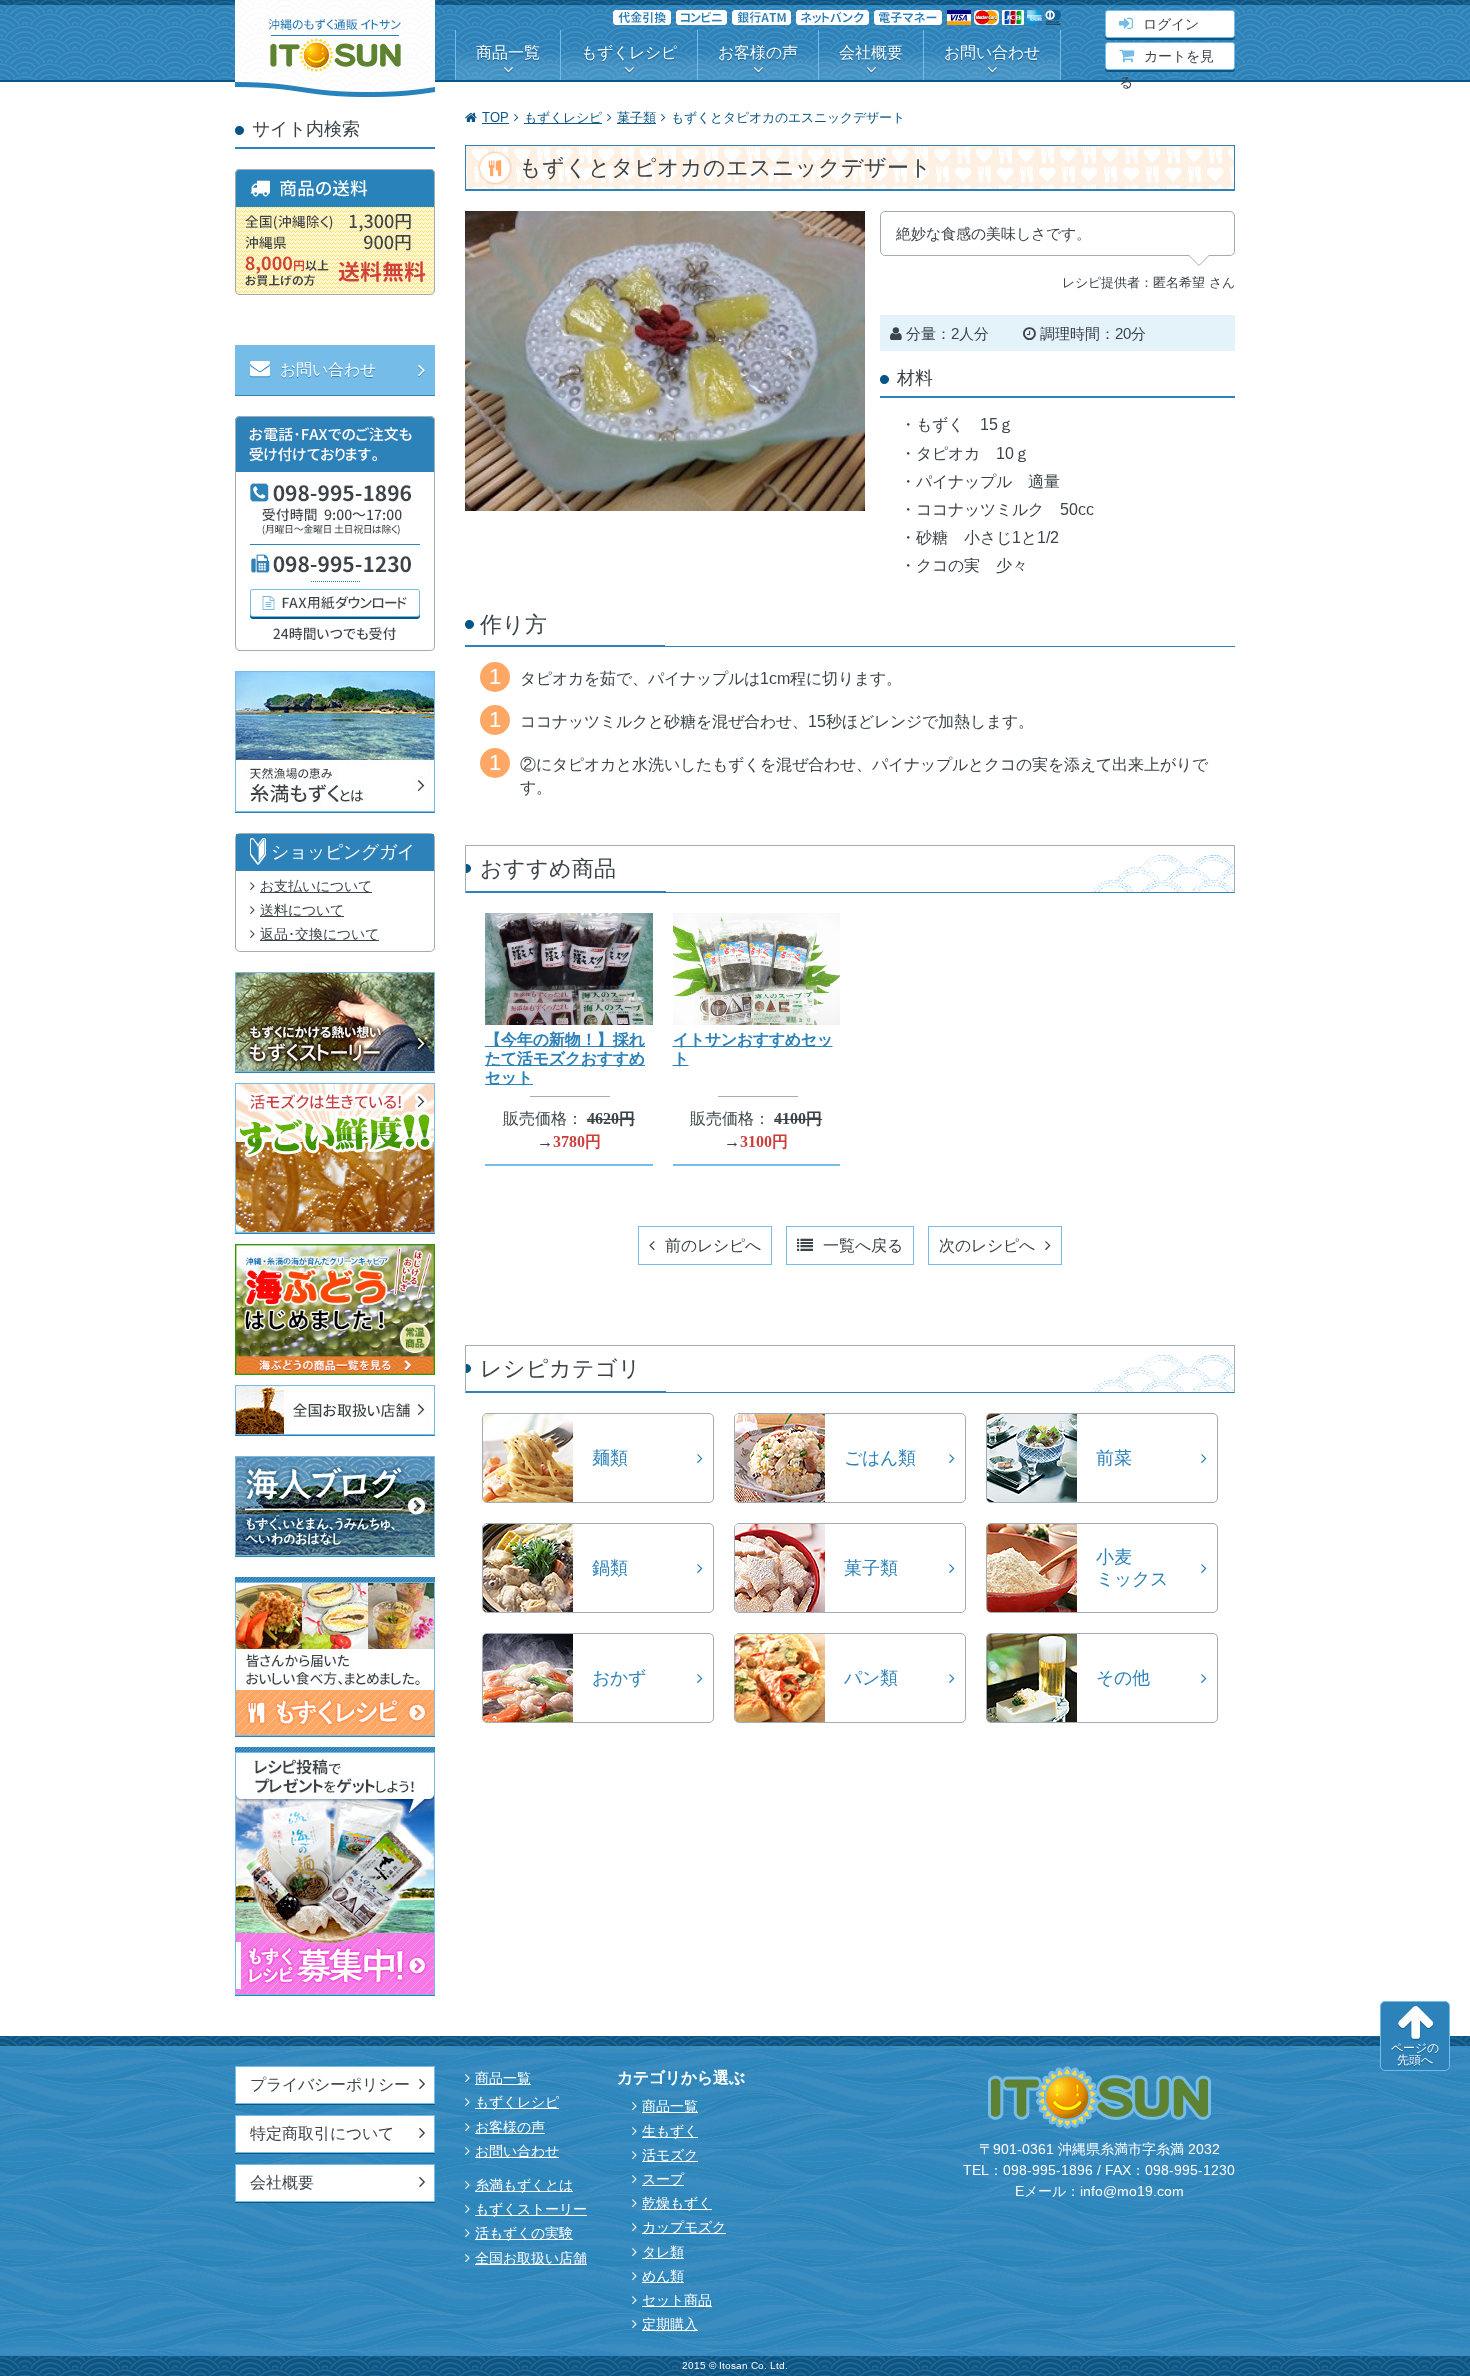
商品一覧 (508, 52)
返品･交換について (319, 934)
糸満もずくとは (524, 2185)
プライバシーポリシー (330, 2084)
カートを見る (1166, 58)
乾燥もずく (677, 2203)
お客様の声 (758, 52)
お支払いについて (316, 886)
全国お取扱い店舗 (531, 2258)
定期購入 (670, 2324)
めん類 (663, 2276)
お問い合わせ (992, 52)
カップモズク (684, 2227)
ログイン (1171, 24)
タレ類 (663, 2252)
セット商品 (677, 2300)
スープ (663, 2179)
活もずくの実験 (524, 2233)
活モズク (670, 2155)
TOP (495, 117)
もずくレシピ (629, 52)
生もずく (670, 2131)
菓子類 (636, 117)
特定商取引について (322, 2133)
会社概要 (871, 52)
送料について (302, 910)
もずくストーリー (531, 2209)
